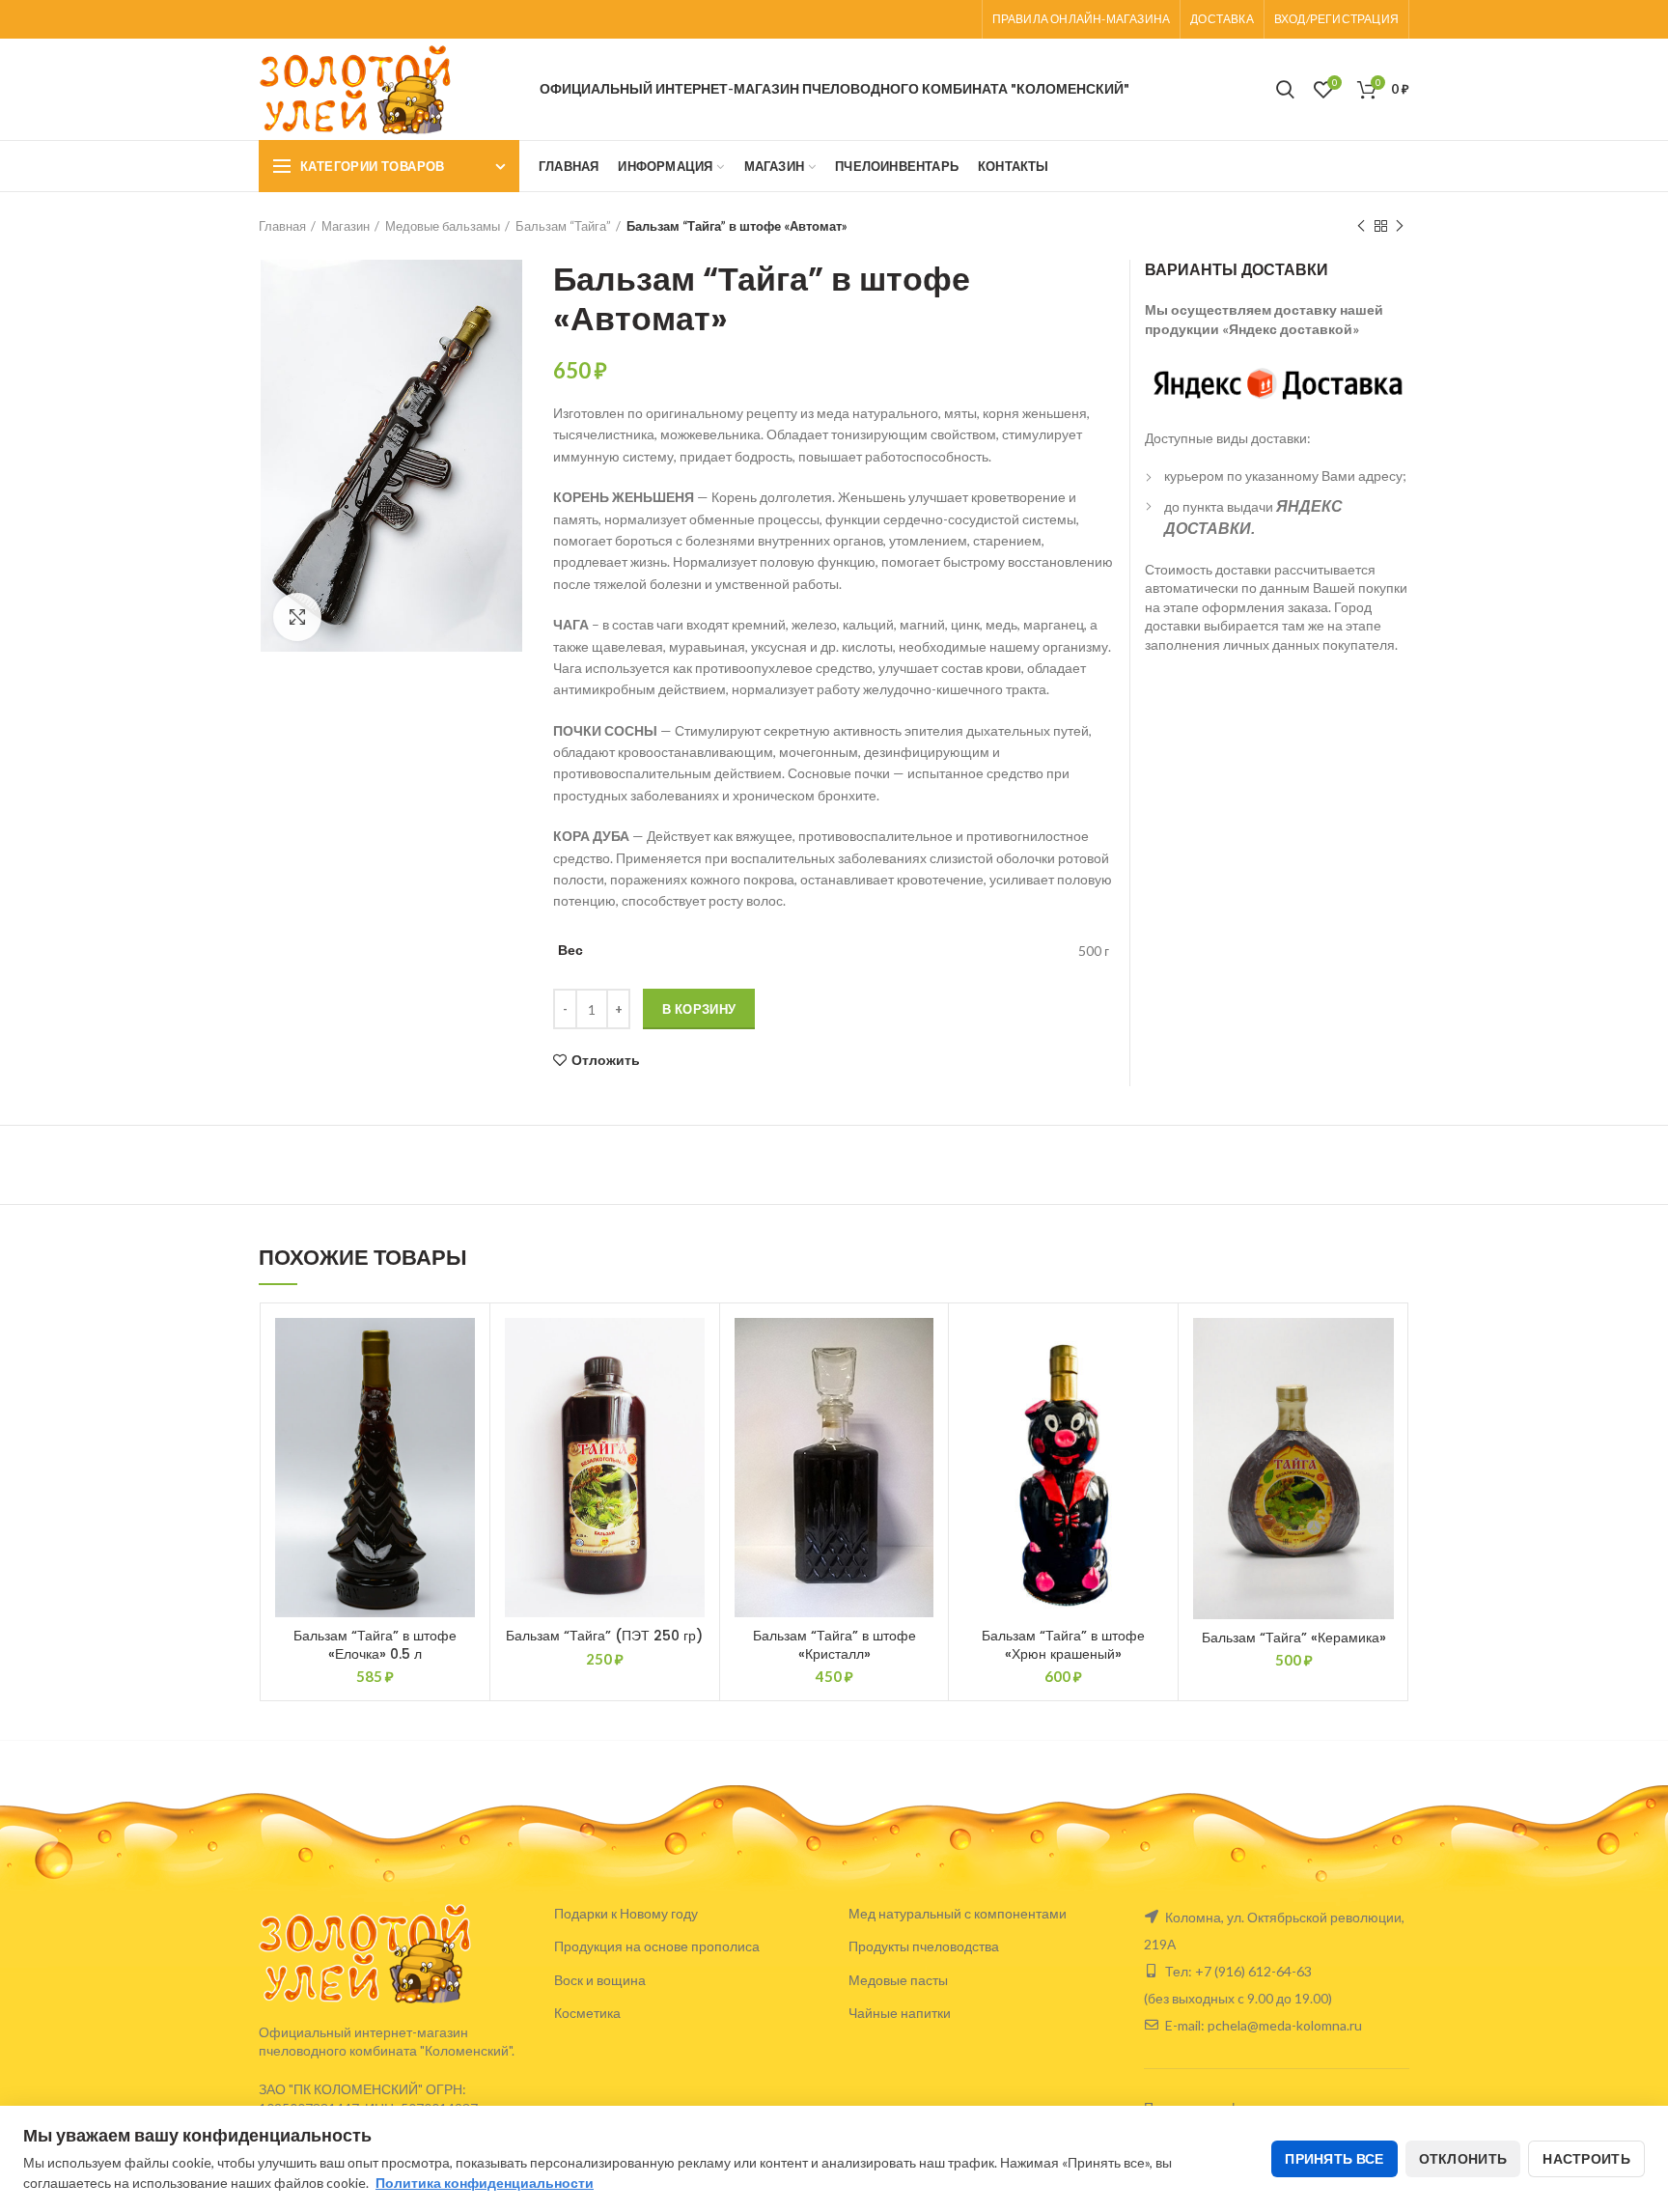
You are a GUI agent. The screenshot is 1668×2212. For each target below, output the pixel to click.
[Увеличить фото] (297, 617)
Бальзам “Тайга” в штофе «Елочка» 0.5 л (375, 1644)
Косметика (587, 2013)
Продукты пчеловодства (924, 1946)
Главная (282, 226)
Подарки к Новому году (626, 1913)
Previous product (1361, 226)
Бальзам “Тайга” (563, 226)
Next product (1400, 226)
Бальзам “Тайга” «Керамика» (1294, 1638)
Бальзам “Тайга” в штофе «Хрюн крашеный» (1063, 1644)
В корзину (699, 1009)
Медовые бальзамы (443, 226)
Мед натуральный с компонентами (958, 1913)
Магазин (346, 226)
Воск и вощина (600, 1980)
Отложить (606, 1060)
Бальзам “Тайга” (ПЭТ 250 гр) (604, 1636)
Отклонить (1463, 2158)
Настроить (1586, 2158)
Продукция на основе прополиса (657, 1946)
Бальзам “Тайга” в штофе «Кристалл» (834, 1644)
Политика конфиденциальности (485, 2183)
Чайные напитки (900, 2013)
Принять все (1334, 2158)
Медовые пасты (898, 1980)
